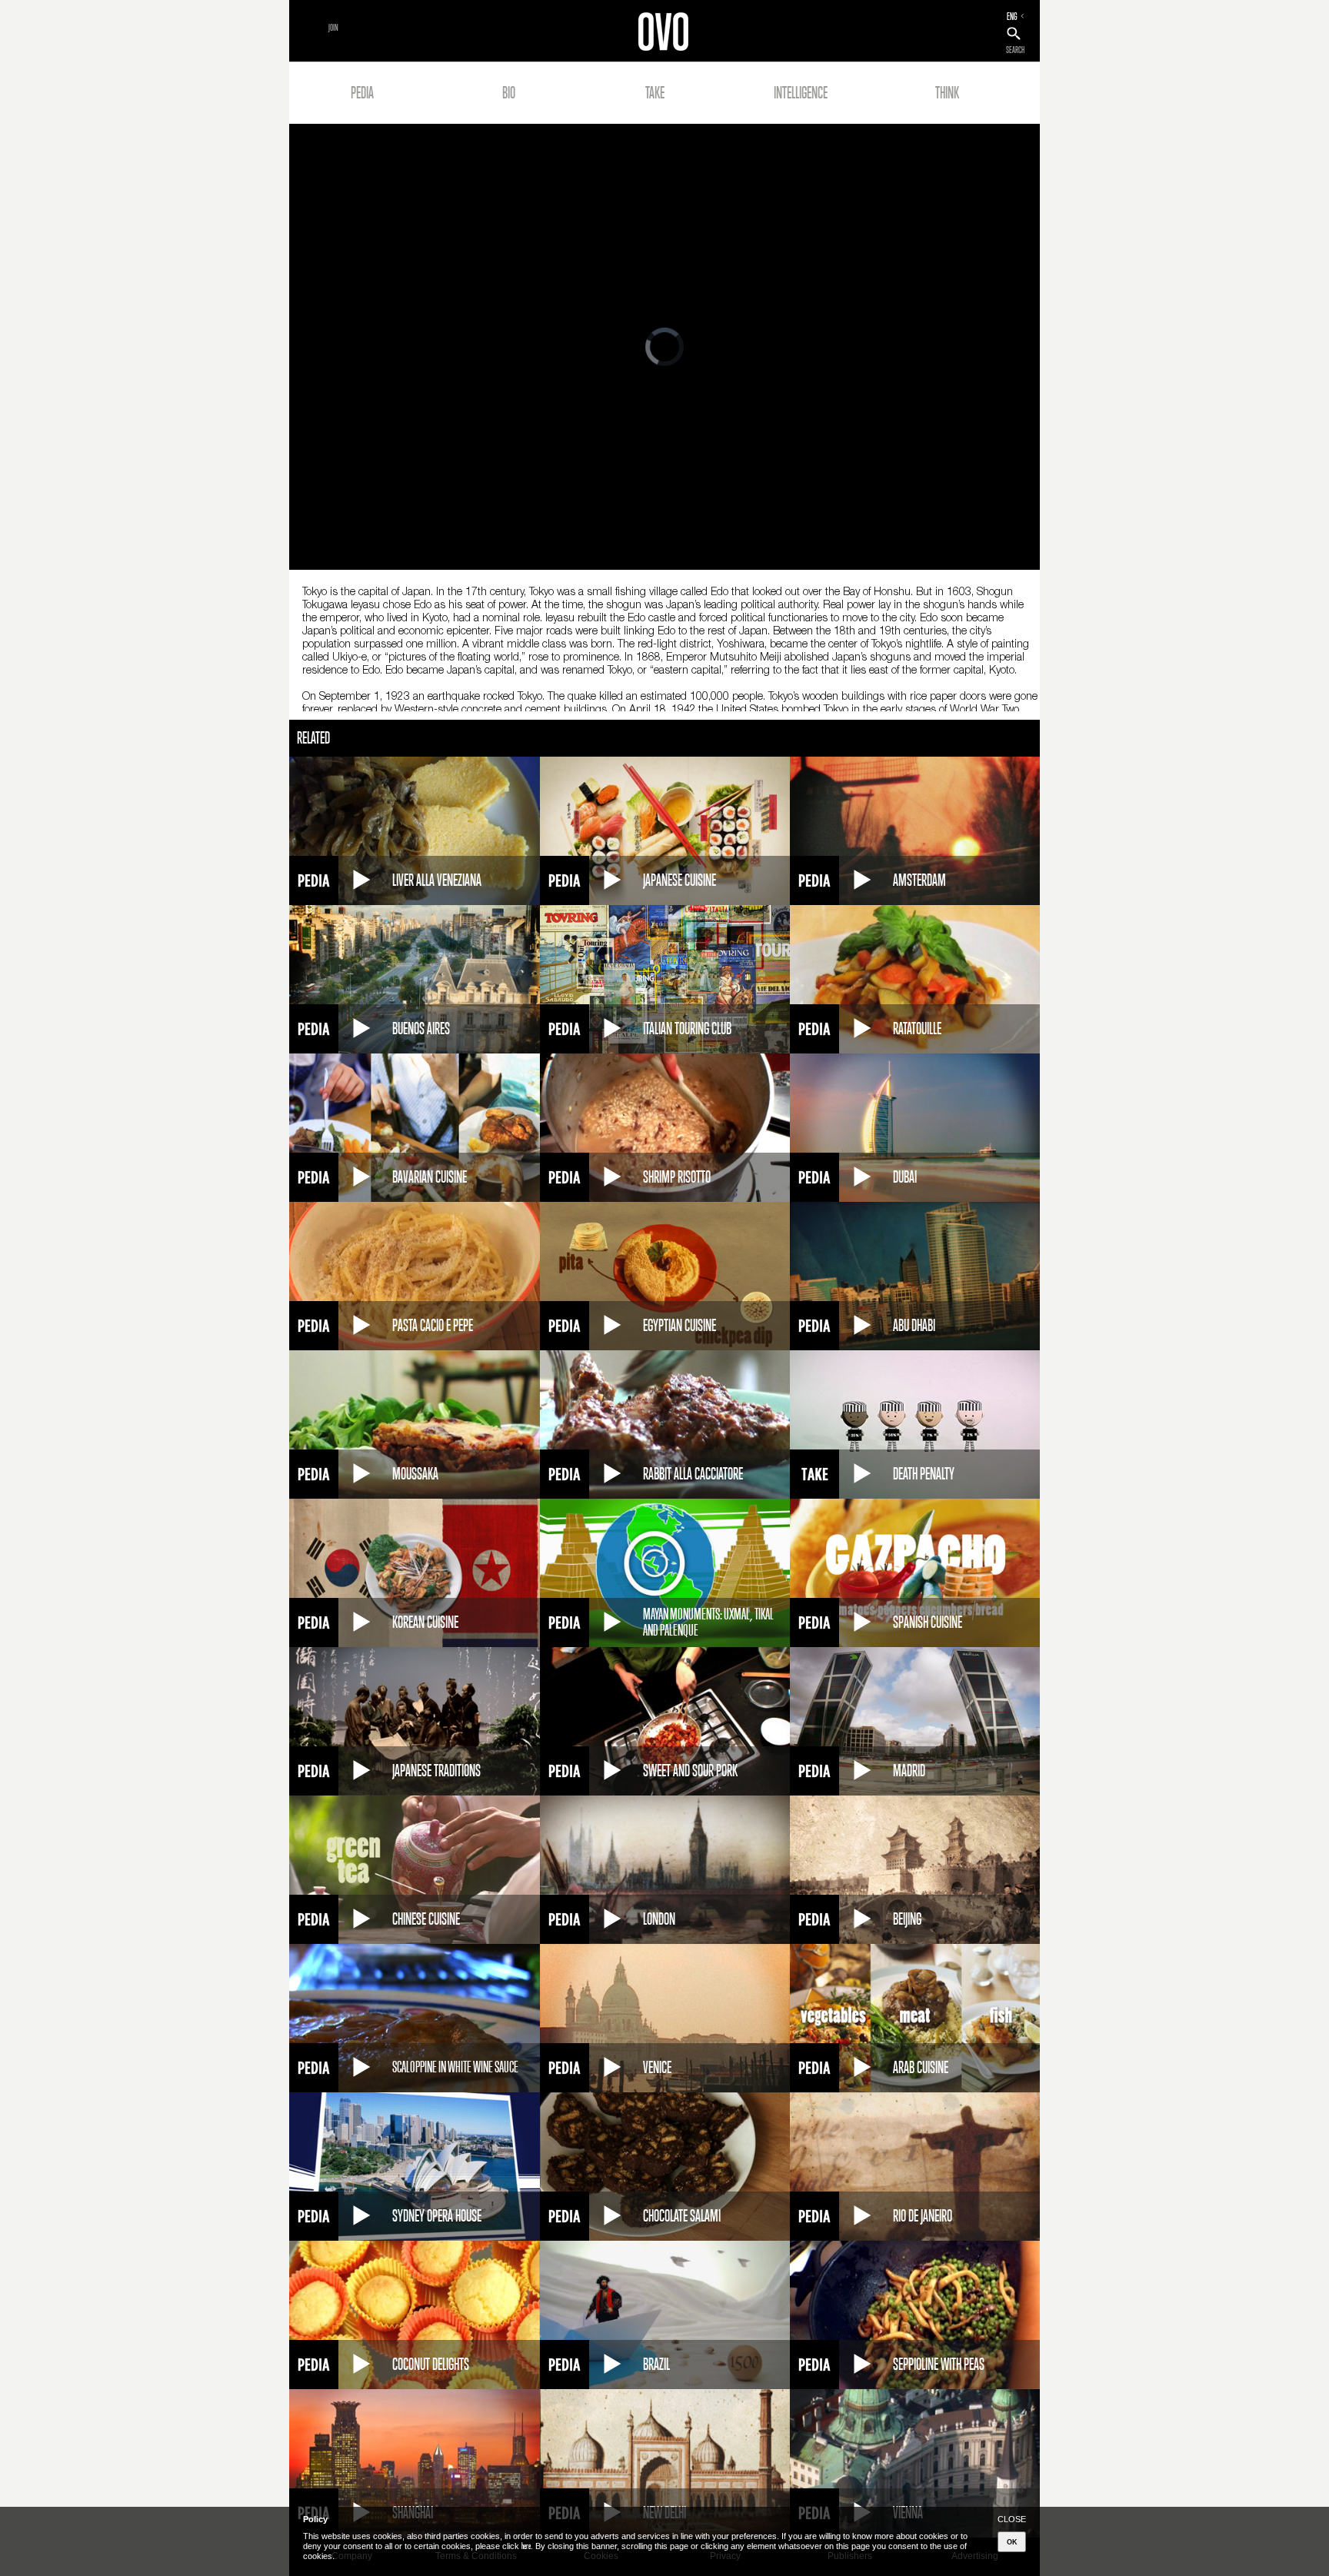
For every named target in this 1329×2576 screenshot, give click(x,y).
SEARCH (1015, 50)
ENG (1012, 16)
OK (1012, 2542)
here (526, 2546)
